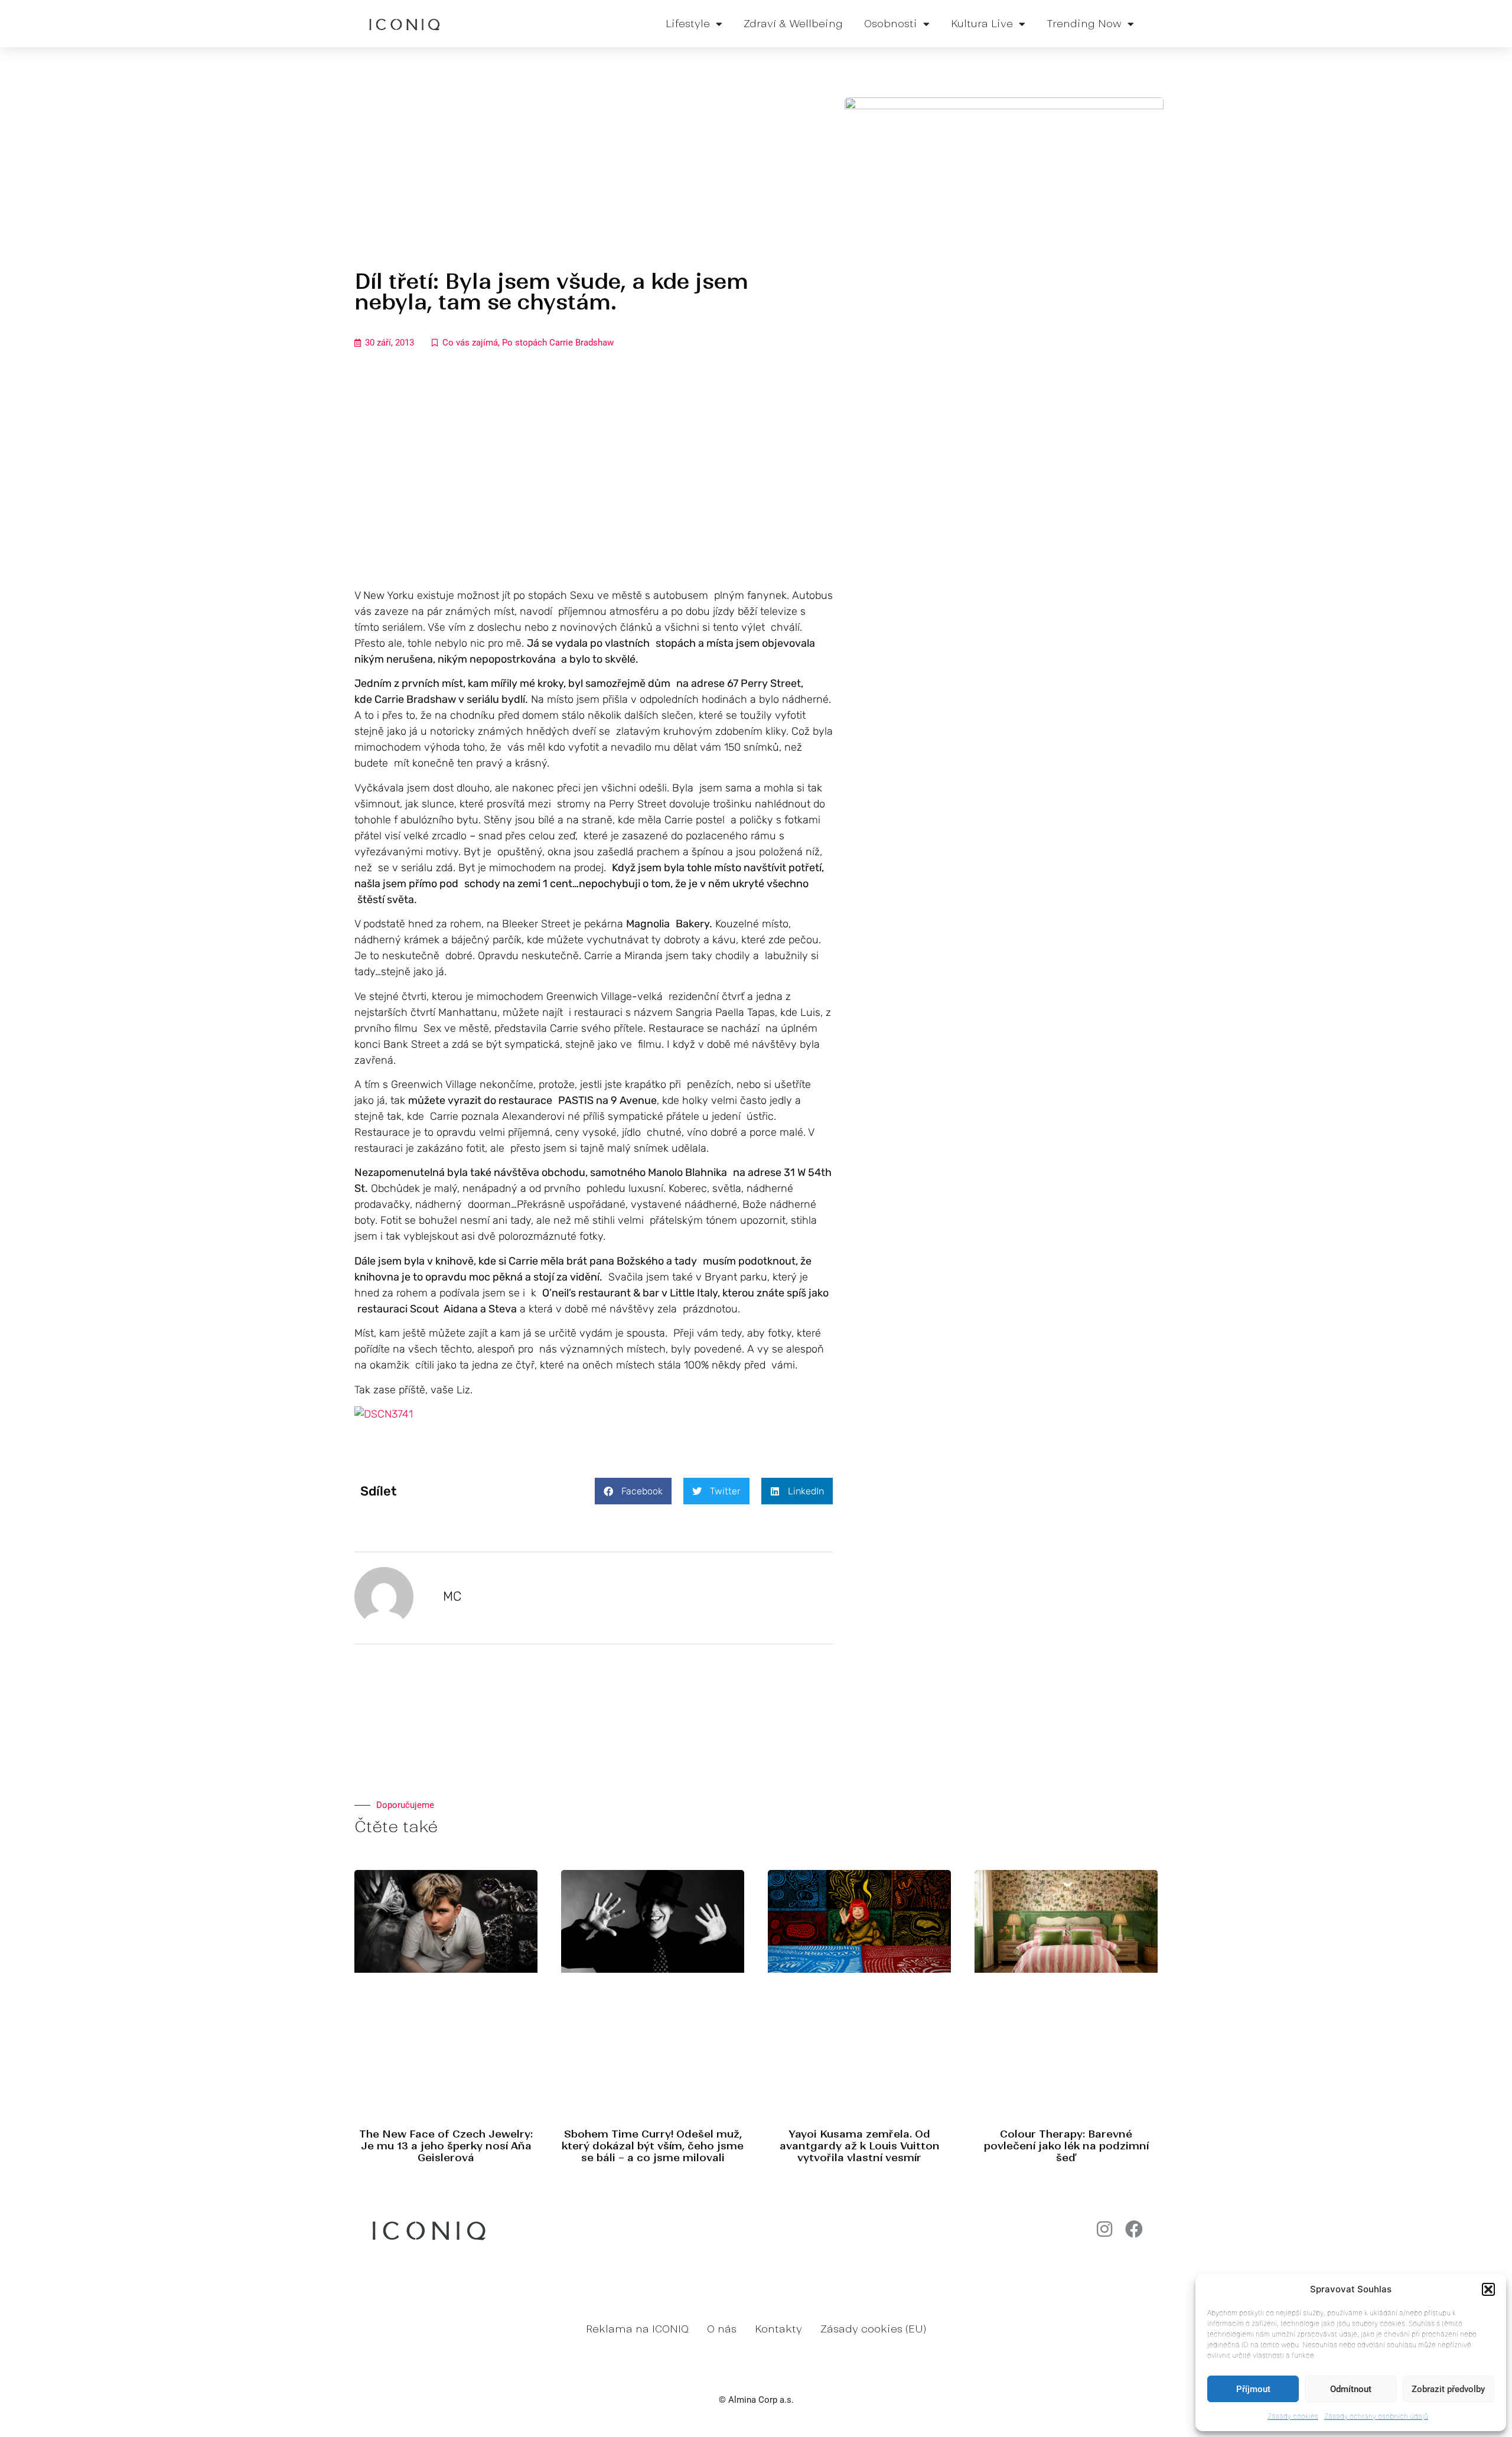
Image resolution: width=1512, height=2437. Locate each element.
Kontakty (778, 2329)
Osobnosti (891, 24)
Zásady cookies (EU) (873, 2329)
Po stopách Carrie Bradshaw (558, 343)
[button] (1488, 2289)
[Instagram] (1104, 2229)
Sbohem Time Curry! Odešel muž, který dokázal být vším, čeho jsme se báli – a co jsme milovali (653, 2146)
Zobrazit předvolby (1448, 2389)
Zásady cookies (1293, 2416)
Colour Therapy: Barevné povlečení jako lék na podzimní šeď (1066, 2146)
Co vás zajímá (470, 343)
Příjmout (1253, 2389)
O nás (722, 2329)
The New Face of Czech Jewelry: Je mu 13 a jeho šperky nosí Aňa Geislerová (446, 2146)
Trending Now (1084, 24)
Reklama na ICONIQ (637, 2329)
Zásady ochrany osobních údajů (1376, 2416)
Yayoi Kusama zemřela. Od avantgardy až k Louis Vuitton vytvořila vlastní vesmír (860, 2146)
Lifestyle (688, 24)
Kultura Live (982, 24)
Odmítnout (1351, 2389)
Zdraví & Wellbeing (793, 24)
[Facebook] (1134, 2229)
